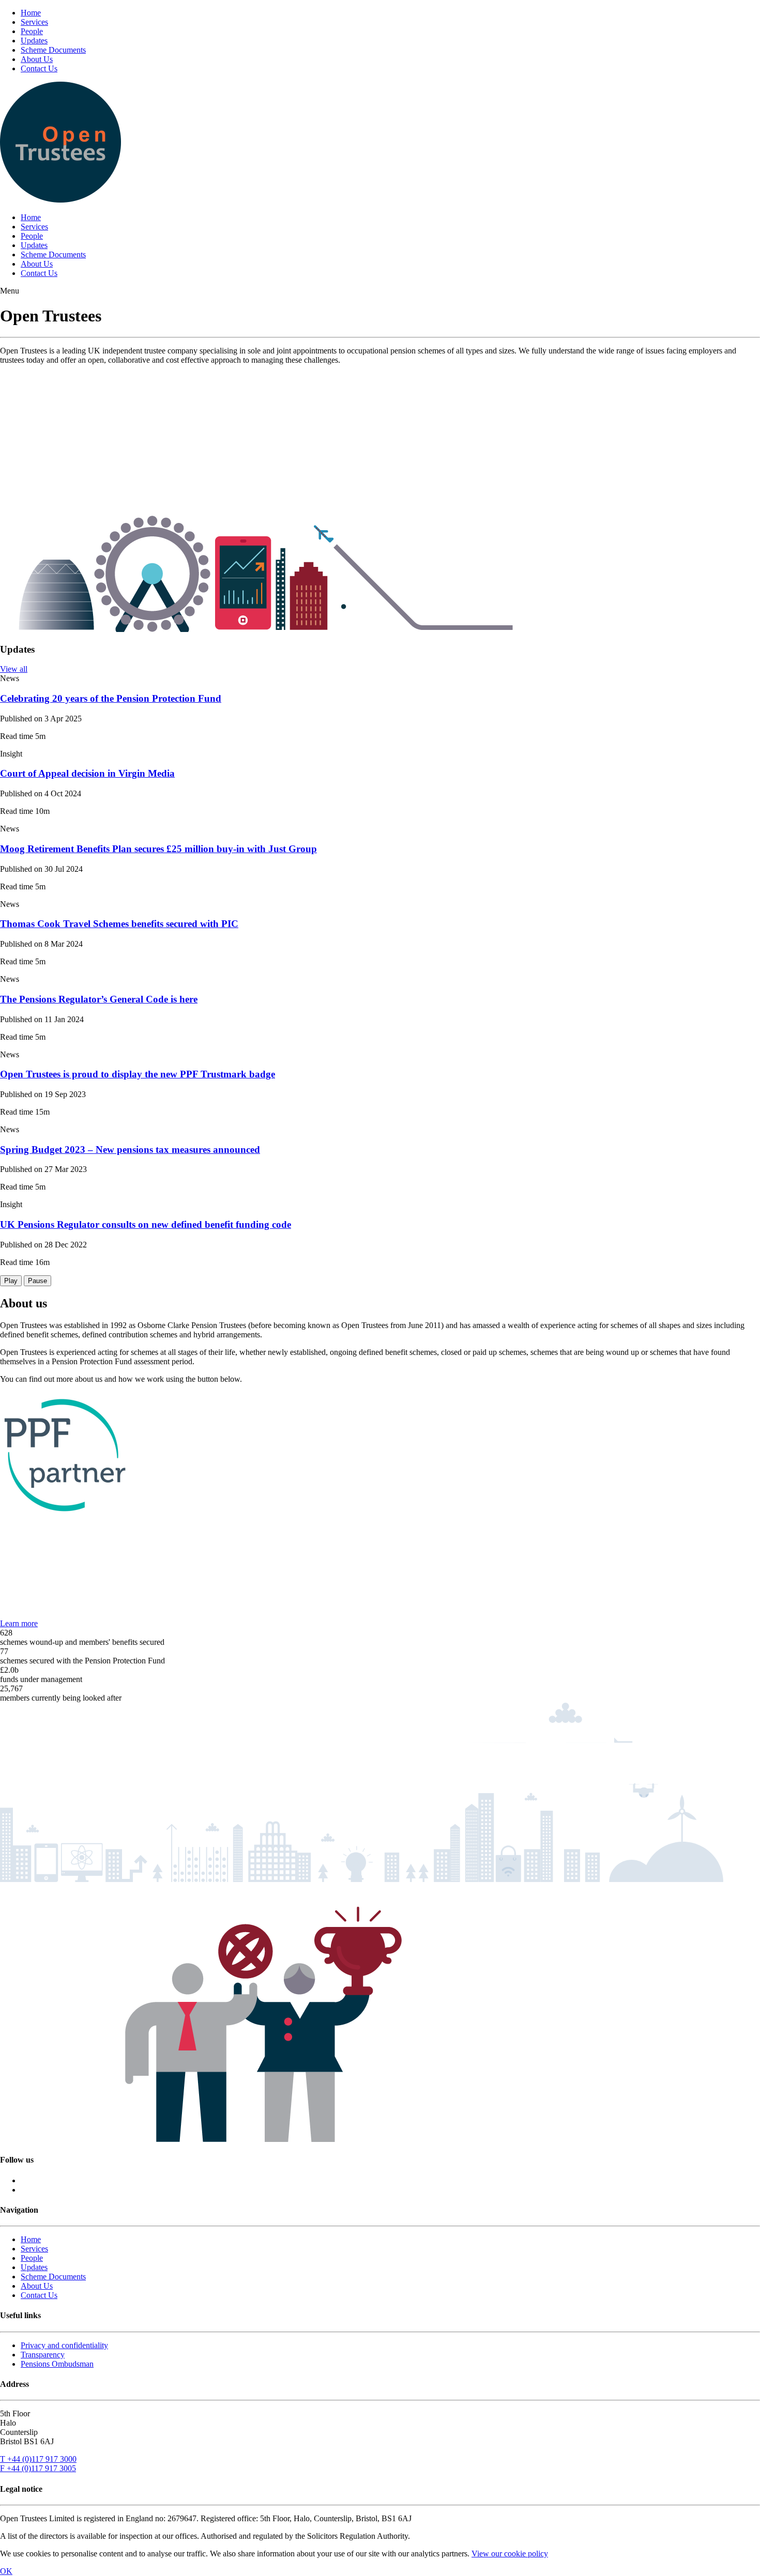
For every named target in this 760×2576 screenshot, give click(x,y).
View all (14, 669)
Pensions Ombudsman (57, 2364)
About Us (37, 59)
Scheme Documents (53, 50)
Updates (34, 41)
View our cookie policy (510, 2554)
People (32, 31)
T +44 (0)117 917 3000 (38, 2459)
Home (31, 13)
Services (34, 22)
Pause (37, 1281)
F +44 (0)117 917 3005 (38, 2468)
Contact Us (39, 68)
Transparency (43, 2355)
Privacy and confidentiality (64, 2345)
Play (11, 1281)
